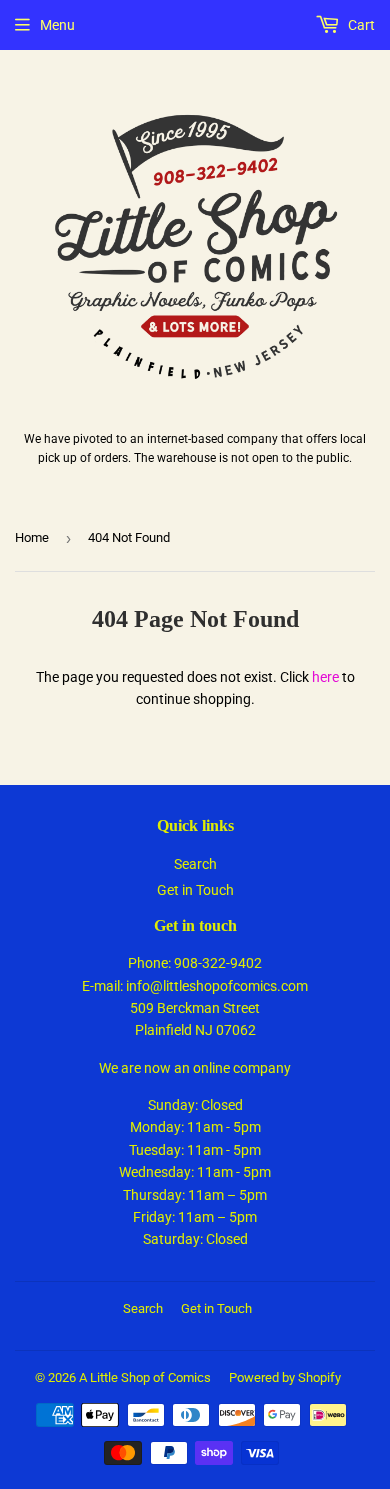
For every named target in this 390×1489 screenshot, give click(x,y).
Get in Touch (195, 890)
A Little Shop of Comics (145, 1377)
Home (32, 537)
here (325, 677)
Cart (360, 25)
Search (195, 864)
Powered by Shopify (285, 1377)
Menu (57, 25)
